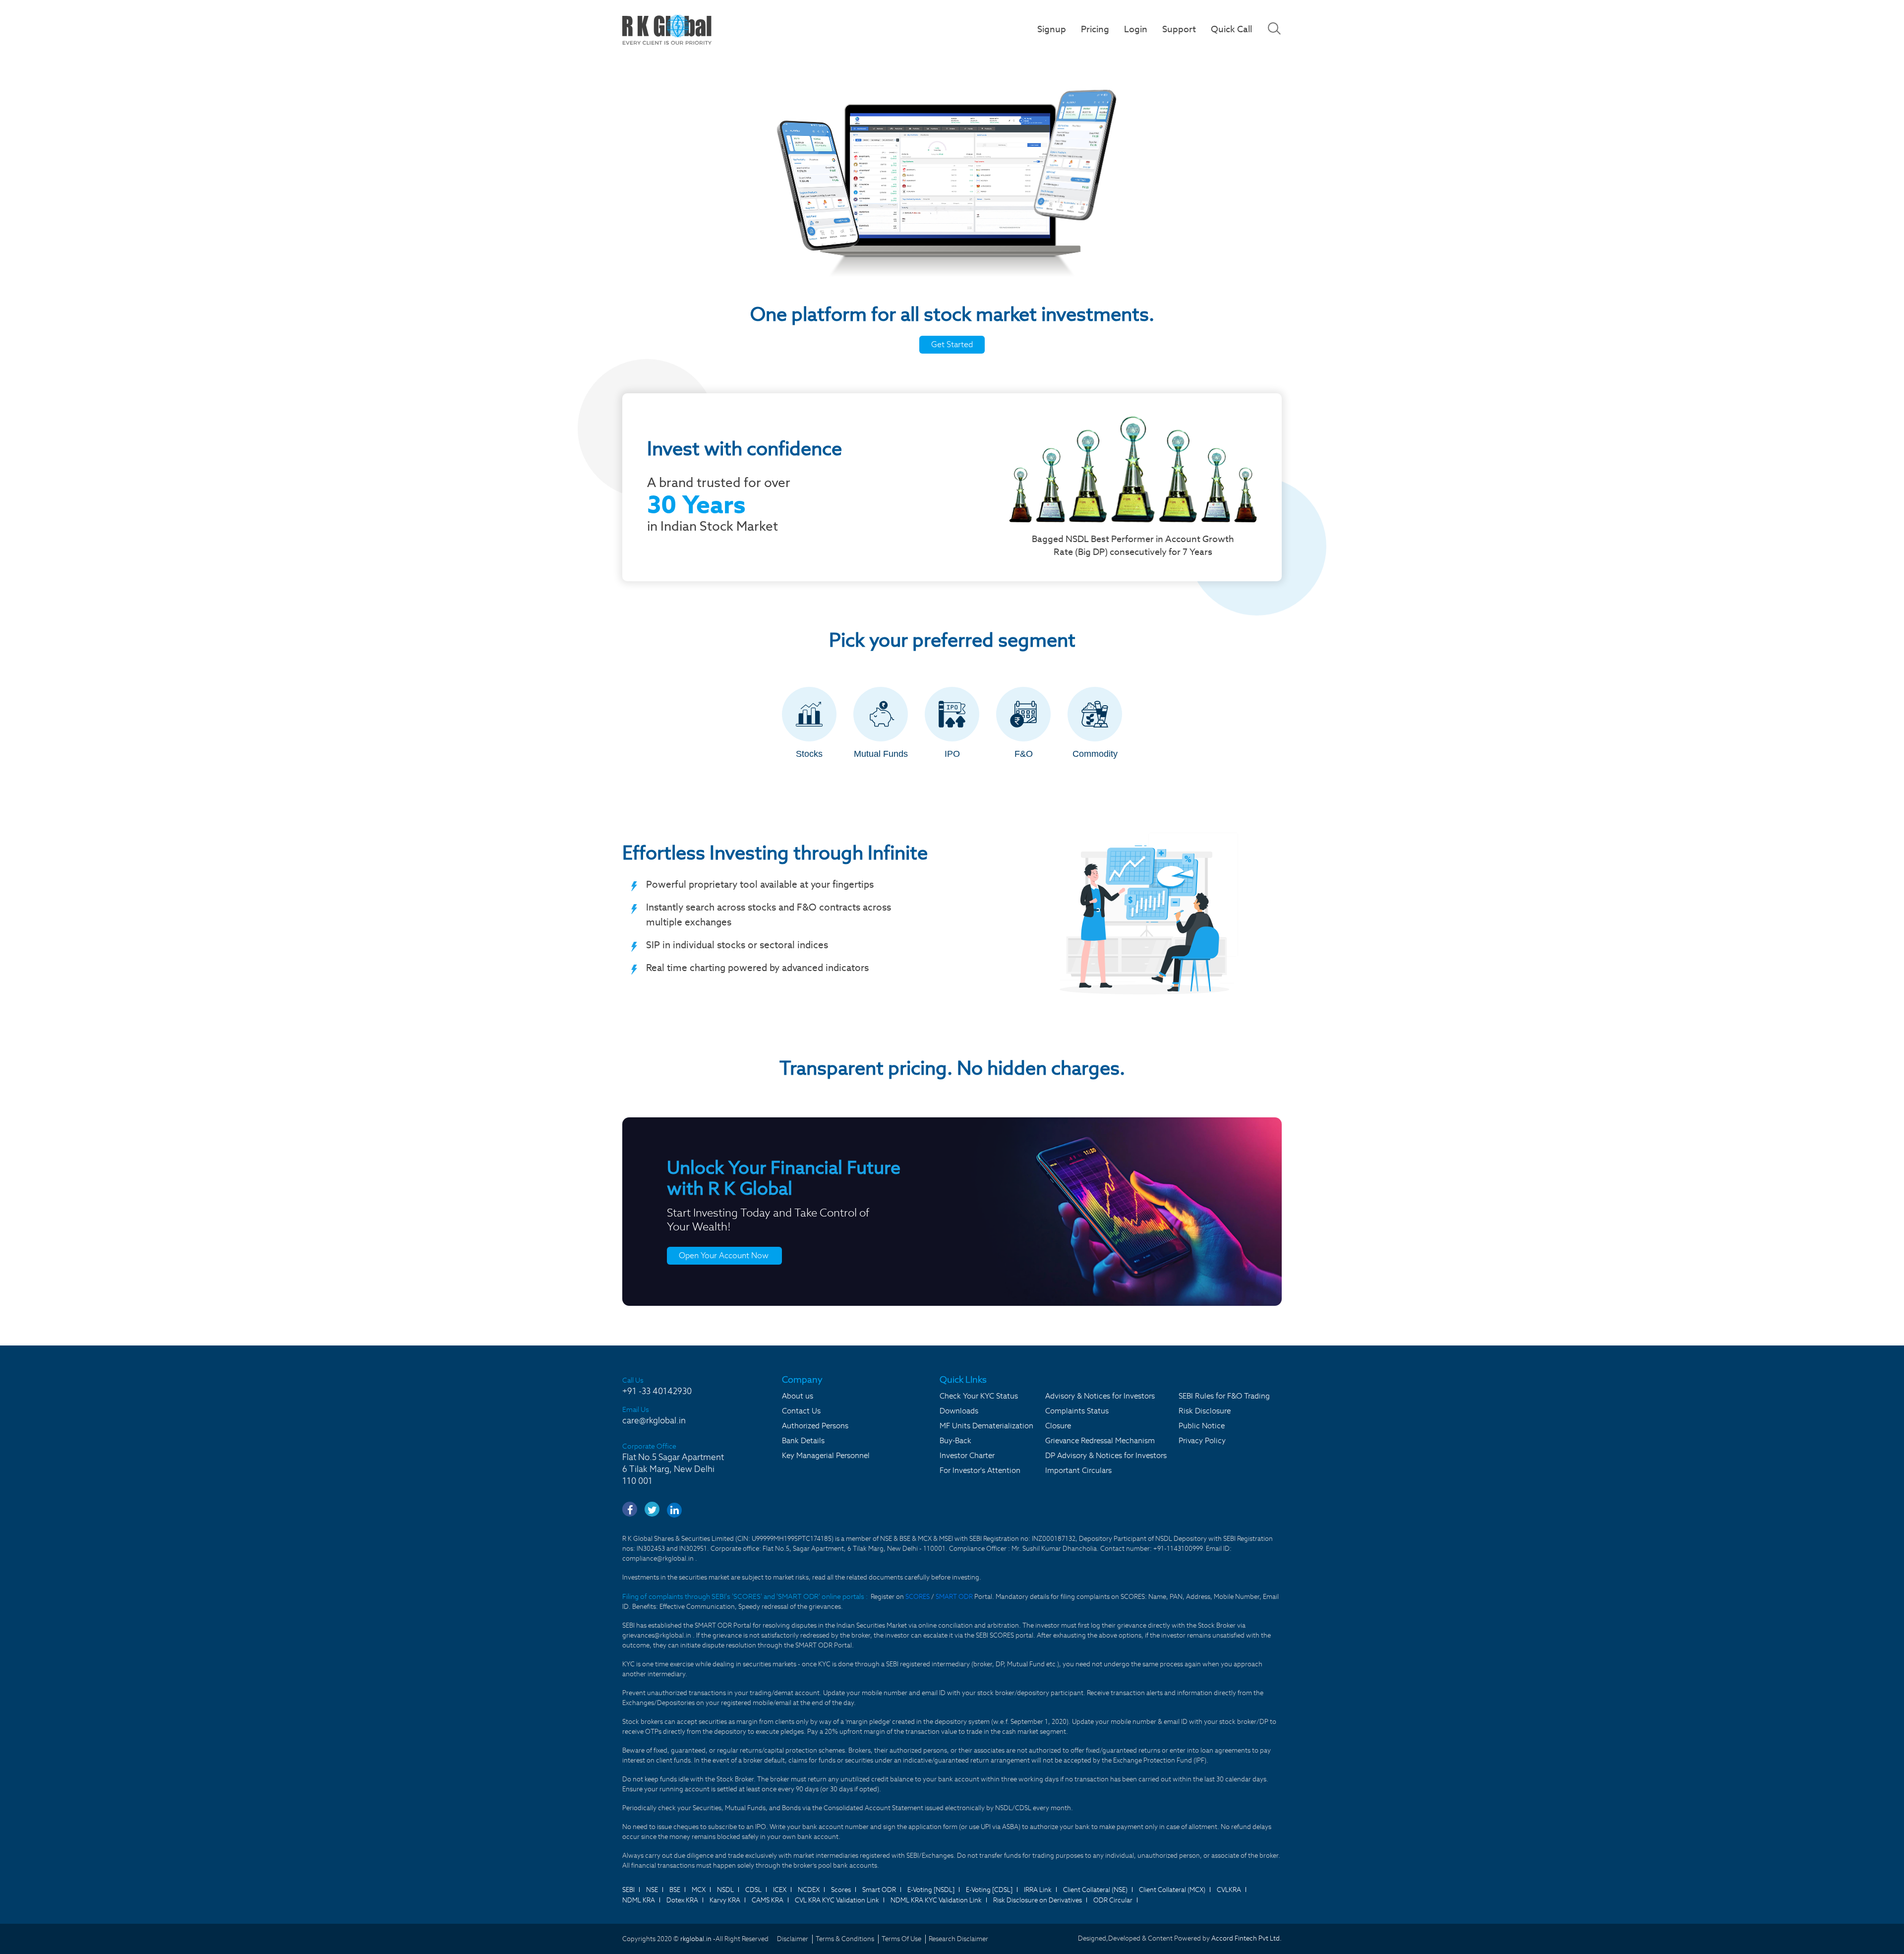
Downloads (959, 1411)
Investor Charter (967, 1455)
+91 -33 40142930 (657, 1391)
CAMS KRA (768, 1900)
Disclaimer (793, 1939)
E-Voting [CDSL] (989, 1890)
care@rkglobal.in (654, 1420)
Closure (1058, 1426)
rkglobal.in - (698, 1939)
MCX (699, 1890)
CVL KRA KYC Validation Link (837, 1900)
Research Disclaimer (958, 1939)
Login (1136, 29)
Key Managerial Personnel (826, 1455)
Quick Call (1231, 29)
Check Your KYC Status (979, 1396)
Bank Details (803, 1440)
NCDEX (809, 1890)
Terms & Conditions (845, 1939)
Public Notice (1202, 1426)
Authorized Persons (815, 1426)
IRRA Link (1038, 1890)
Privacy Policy (1202, 1440)
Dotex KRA (682, 1900)
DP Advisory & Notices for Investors (1106, 1455)
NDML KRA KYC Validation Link (936, 1900)
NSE (652, 1890)
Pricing (1095, 29)
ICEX (780, 1890)
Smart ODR (879, 1890)
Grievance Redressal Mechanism (1100, 1440)
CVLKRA (1229, 1890)
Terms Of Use (901, 1939)
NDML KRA (639, 1900)
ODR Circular (1113, 1900)
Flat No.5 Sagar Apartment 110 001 (673, 1469)
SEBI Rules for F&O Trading (1224, 1396)
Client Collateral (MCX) (1172, 1890)
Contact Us (801, 1411)
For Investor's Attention (980, 1470)
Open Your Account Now (724, 1255)
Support (1179, 29)
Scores (841, 1890)
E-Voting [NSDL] (931, 1890)
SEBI (628, 1890)
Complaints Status (1077, 1411)
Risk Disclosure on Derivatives (1038, 1900)
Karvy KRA (725, 1900)
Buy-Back (955, 1440)
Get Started (952, 344)
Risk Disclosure (1205, 1411)
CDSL (753, 1890)
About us (798, 1396)
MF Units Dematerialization (986, 1426)
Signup (1052, 29)
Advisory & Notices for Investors (1100, 1396)
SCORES (918, 1597)
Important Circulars (1078, 1470)
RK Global (667, 30)
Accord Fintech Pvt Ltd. (1247, 1938)
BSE (675, 1890)
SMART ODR (954, 1597)
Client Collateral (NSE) (1095, 1890)
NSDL (725, 1890)
